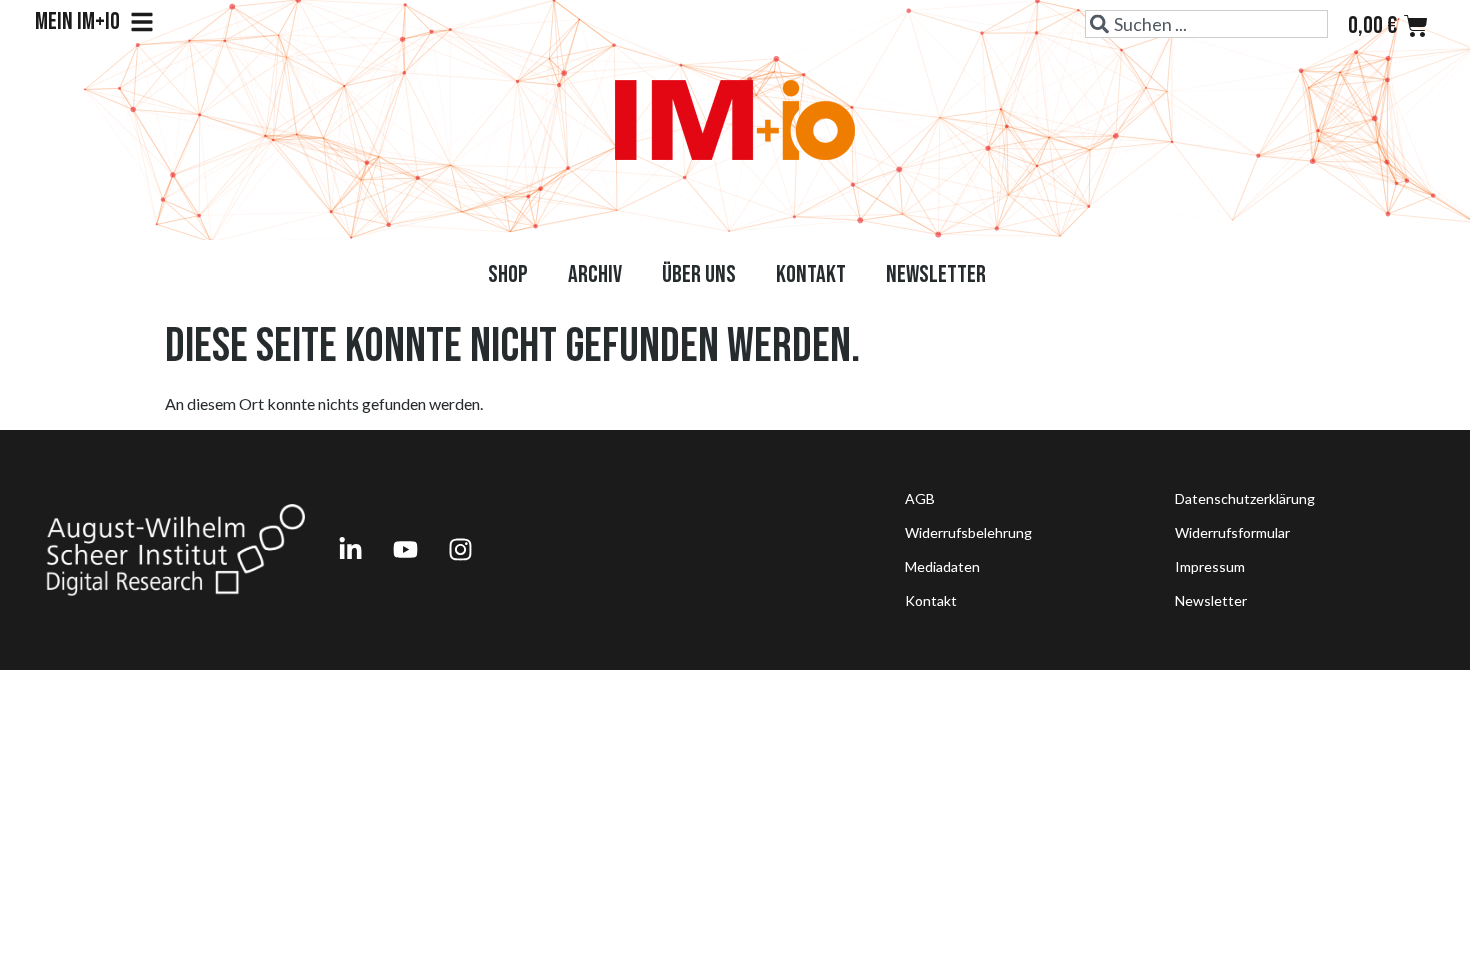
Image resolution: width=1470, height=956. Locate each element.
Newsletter (936, 274)
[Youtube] (405, 550)
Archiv (595, 274)
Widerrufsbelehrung (968, 532)
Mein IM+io (77, 22)
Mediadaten (942, 566)
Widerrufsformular (1232, 532)
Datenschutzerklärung (1245, 498)
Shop (508, 274)
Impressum (1210, 566)
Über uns (699, 274)
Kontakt (811, 274)
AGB (920, 498)
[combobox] (1206, 24)
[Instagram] (460, 550)
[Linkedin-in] (350, 550)
